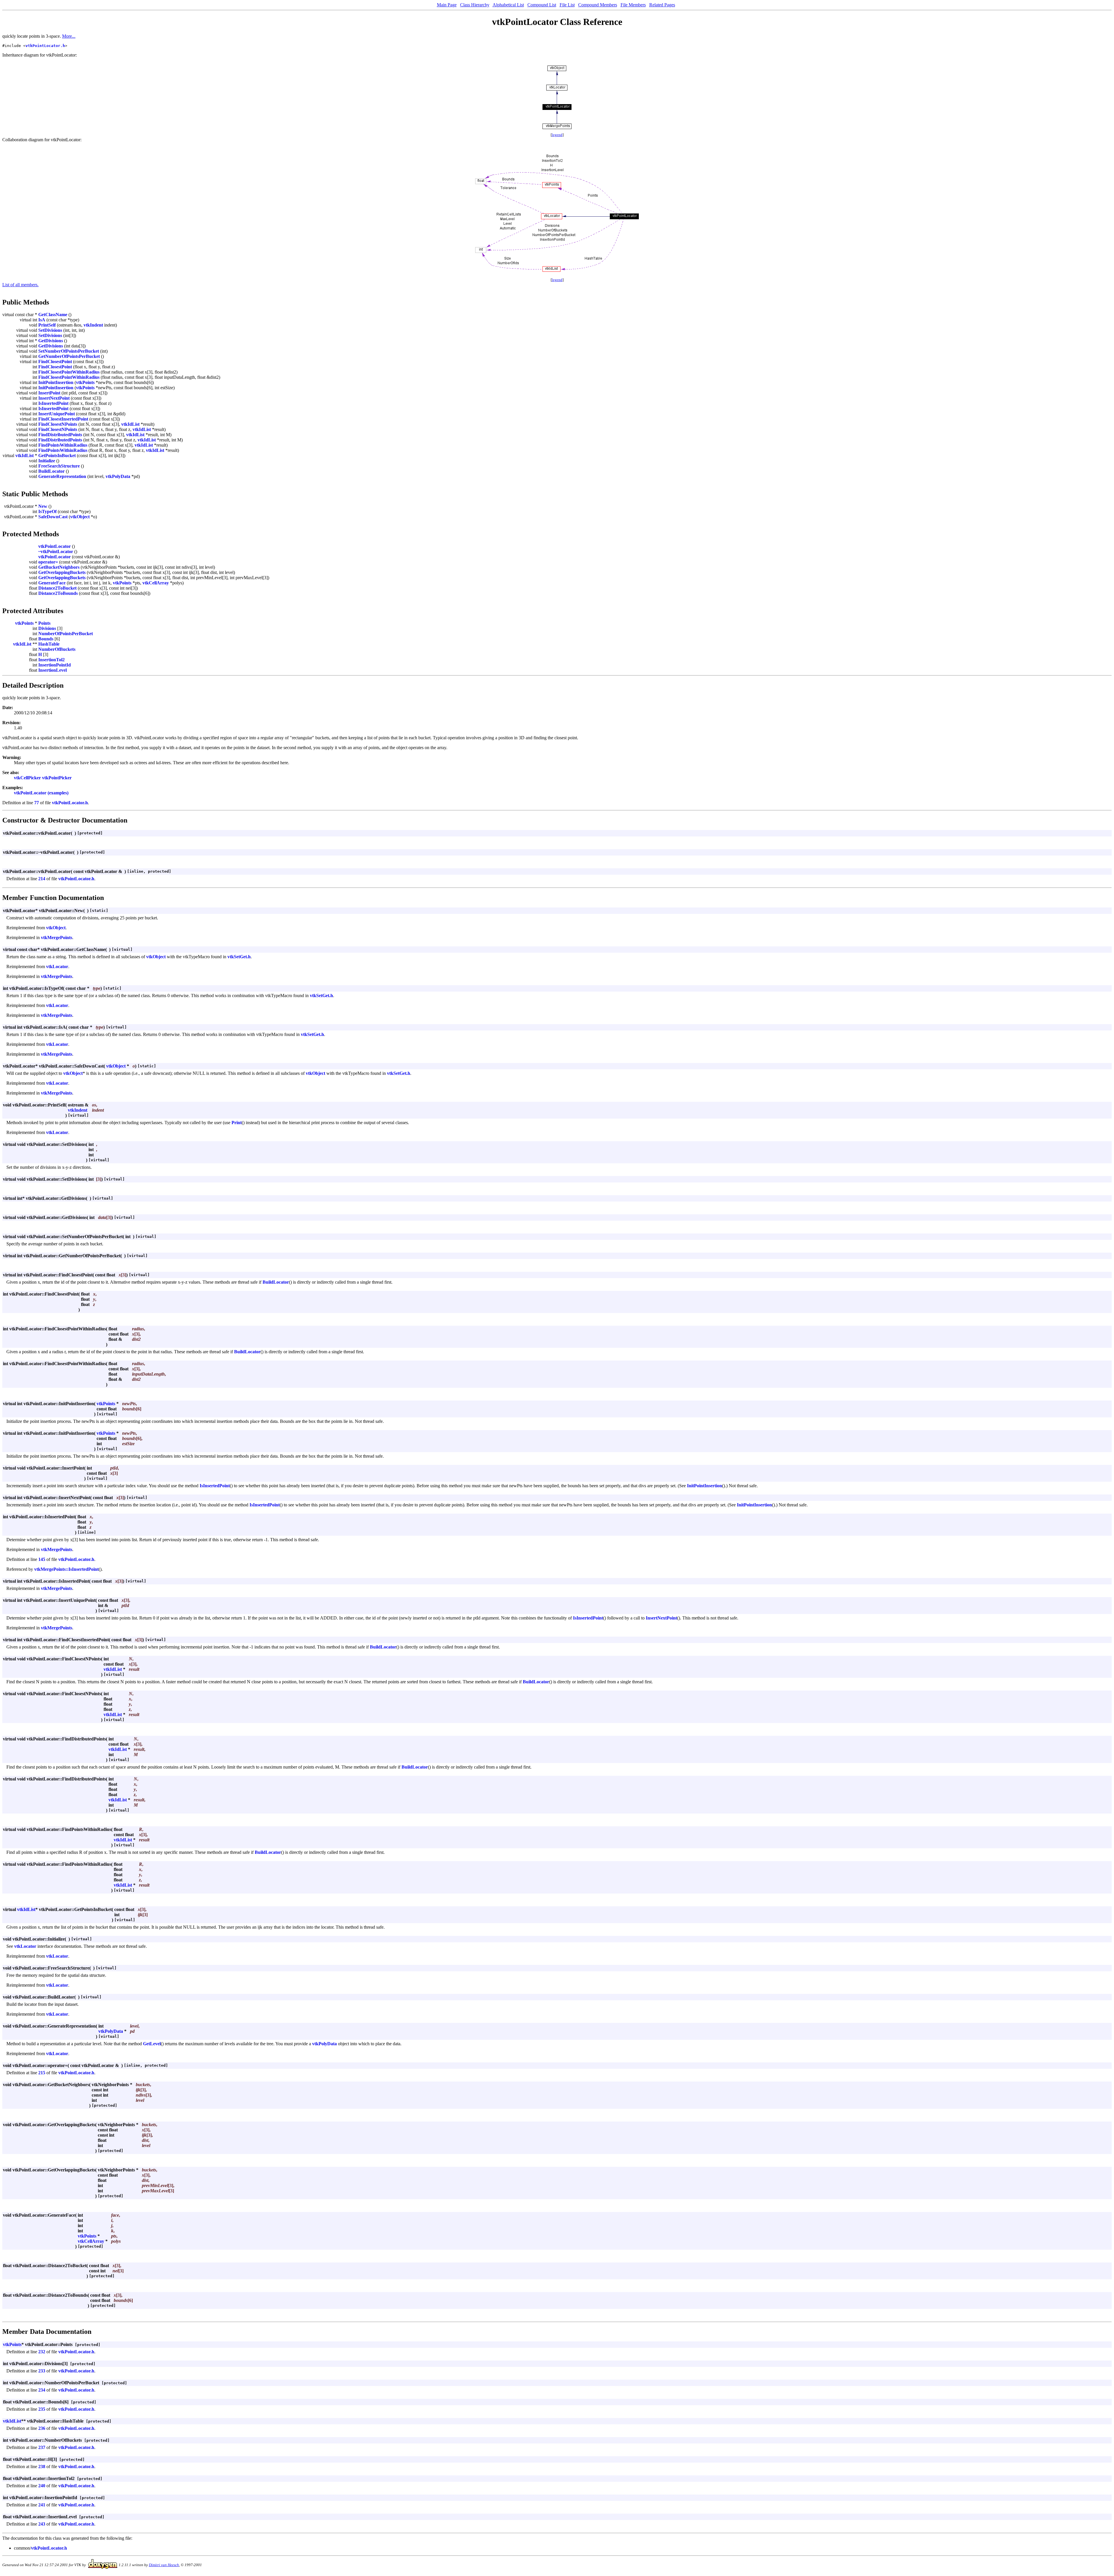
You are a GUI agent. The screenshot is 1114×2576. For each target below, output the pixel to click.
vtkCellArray (156, 583)
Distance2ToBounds (58, 593)
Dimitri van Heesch (164, 2565)
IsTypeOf (47, 511)
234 (42, 2390)
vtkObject (80, 517)
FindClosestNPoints (58, 424)
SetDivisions (50, 330)
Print (237, 1123)
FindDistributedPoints (60, 435)
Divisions (47, 628)
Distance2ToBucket (57, 588)
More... (69, 36)
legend (557, 135)
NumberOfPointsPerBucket (66, 634)
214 (42, 879)
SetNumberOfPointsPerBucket (69, 351)
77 (37, 803)
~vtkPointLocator (56, 551)
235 (42, 2409)
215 (42, 2073)
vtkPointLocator (55, 546)
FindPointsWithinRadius (63, 445)
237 (42, 2447)
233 (42, 2371)
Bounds (46, 639)
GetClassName (53, 315)
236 (42, 2428)
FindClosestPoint (55, 362)
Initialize (47, 461)
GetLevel (152, 2044)
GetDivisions (51, 341)
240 (42, 2486)
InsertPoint (49, 393)
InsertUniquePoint (57, 414)
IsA (42, 320)
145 (42, 1559)
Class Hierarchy (475, 5)
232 (42, 2352)
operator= (48, 562)
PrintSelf (47, 325)
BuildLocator (51, 471)
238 (42, 2467)
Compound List (542, 5)
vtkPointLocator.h (45, 46)
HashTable (49, 644)
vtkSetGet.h (239, 957)
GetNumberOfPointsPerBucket (69, 356)
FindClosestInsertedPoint (63, 419)
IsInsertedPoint (53, 403)
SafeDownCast (53, 517)
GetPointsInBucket (57, 455)
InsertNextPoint (54, 398)
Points (44, 623)
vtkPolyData (118, 476)
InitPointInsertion (56, 382)
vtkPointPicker (57, 778)
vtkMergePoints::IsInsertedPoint (66, 1569)
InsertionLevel (53, 670)
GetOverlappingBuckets (62, 572)
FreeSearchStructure (59, 466)
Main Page (447, 5)
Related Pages (662, 5)
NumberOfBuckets (57, 649)
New (43, 506)
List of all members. (20, 285)
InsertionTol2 (51, 660)
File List (567, 5)
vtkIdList (130, 424)
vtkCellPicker (27, 778)
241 (42, 2505)
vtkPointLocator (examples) (41, 793)
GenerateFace (52, 583)
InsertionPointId (55, 665)
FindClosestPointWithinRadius (69, 372)
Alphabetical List (508, 5)
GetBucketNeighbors (59, 567)
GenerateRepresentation (62, 476)
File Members (633, 5)
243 (42, 2524)
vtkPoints (85, 382)
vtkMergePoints (57, 938)
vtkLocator (57, 967)
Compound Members (598, 5)
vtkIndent (93, 325)
